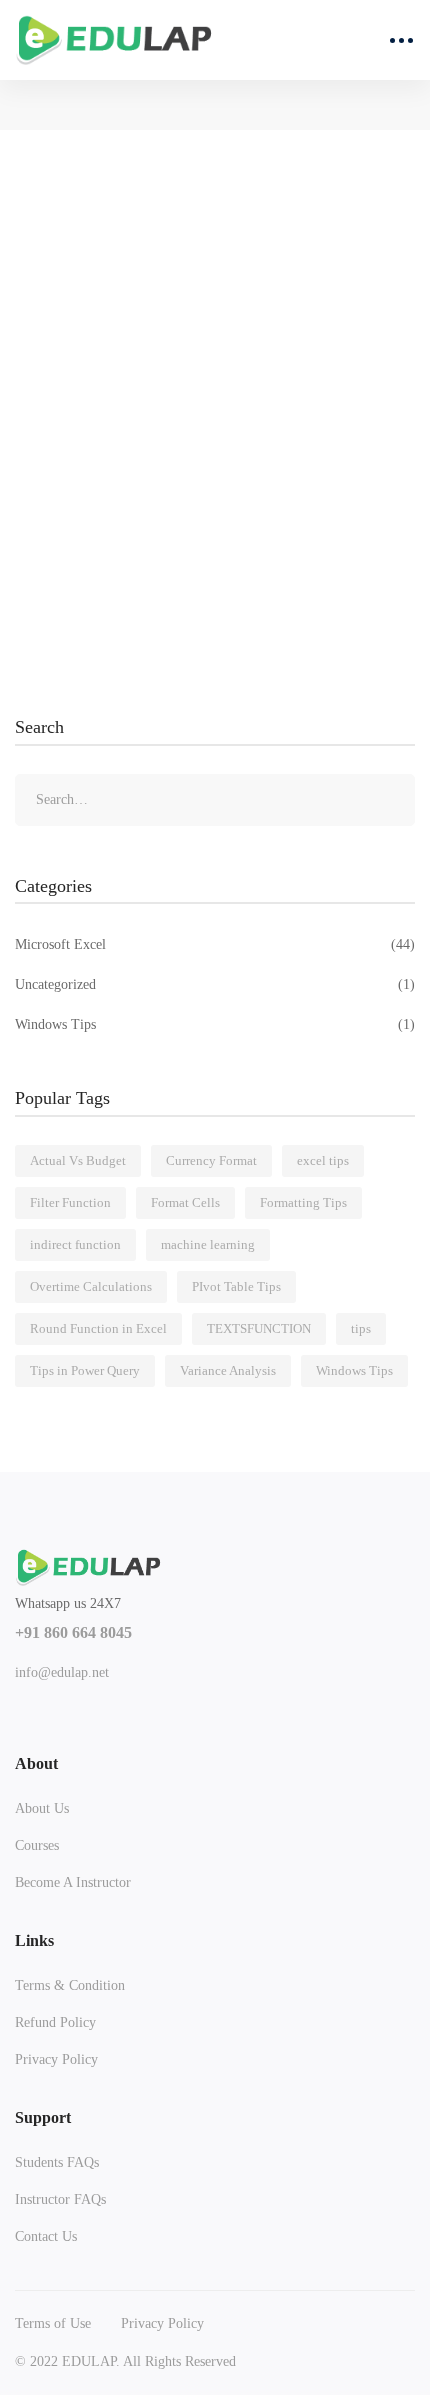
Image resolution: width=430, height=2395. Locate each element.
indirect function (75, 1244)
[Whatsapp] (164, 1704)
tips (361, 1328)
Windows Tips (215, 1024)
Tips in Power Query (85, 1370)
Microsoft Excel (215, 944)
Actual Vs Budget (78, 1160)
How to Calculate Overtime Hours (160, 496)
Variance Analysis (228, 1370)
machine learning (208, 1244)
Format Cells (185, 1202)
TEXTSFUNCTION (259, 1328)
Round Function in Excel (98, 1328)
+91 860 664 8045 (73, 1632)
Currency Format (211, 1160)
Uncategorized (215, 984)
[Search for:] (215, 799)
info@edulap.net (62, 1672)
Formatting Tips (303, 1202)
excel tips (323, 1160)
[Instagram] (117, 1704)
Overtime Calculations (91, 1286)
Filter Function (70, 1202)
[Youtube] (70, 1704)
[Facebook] (23, 1704)
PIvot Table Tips (236, 1286)
